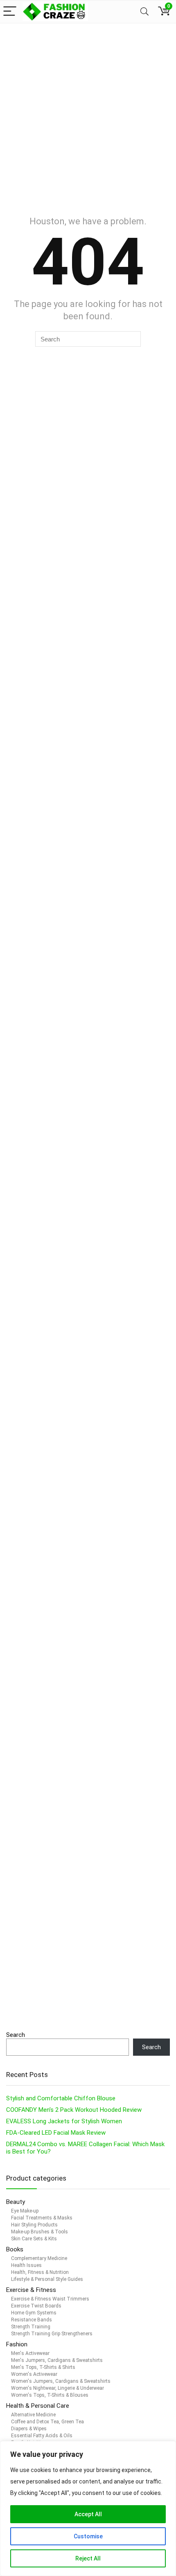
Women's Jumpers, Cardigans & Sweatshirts (61, 2381)
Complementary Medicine (39, 2258)
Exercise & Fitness (31, 2290)
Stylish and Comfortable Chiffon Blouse (61, 2098)
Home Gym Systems (34, 2313)
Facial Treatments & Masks (42, 2218)
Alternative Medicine (33, 2415)
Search (16, 2035)
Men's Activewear (30, 2353)
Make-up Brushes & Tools (39, 2232)
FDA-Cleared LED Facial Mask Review (56, 2133)
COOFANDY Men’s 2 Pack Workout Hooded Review (74, 2110)
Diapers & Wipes (29, 2429)
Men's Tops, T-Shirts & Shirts (43, 2367)
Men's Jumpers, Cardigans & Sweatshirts (57, 2360)
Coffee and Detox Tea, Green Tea (47, 2422)
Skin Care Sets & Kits (34, 2239)
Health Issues (26, 2265)
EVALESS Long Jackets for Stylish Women (64, 2121)
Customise (88, 2536)
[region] (88, 2508)
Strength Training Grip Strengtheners (52, 2334)
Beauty (16, 2202)
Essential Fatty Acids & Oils (42, 2436)
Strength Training (31, 2327)
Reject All (88, 2558)
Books (15, 2249)
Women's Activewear (34, 2374)
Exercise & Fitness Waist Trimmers (50, 2299)
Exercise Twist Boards (36, 2306)
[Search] (144, 12)
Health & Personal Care (38, 2406)
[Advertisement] (88, 115)
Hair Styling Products (34, 2225)
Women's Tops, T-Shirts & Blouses (50, 2395)
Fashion (17, 2344)
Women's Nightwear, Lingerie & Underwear (58, 2388)
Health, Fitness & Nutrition (40, 2272)
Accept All (88, 2514)
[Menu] (10, 12)
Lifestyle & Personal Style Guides (47, 2279)
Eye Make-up (25, 2211)
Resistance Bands (32, 2320)
